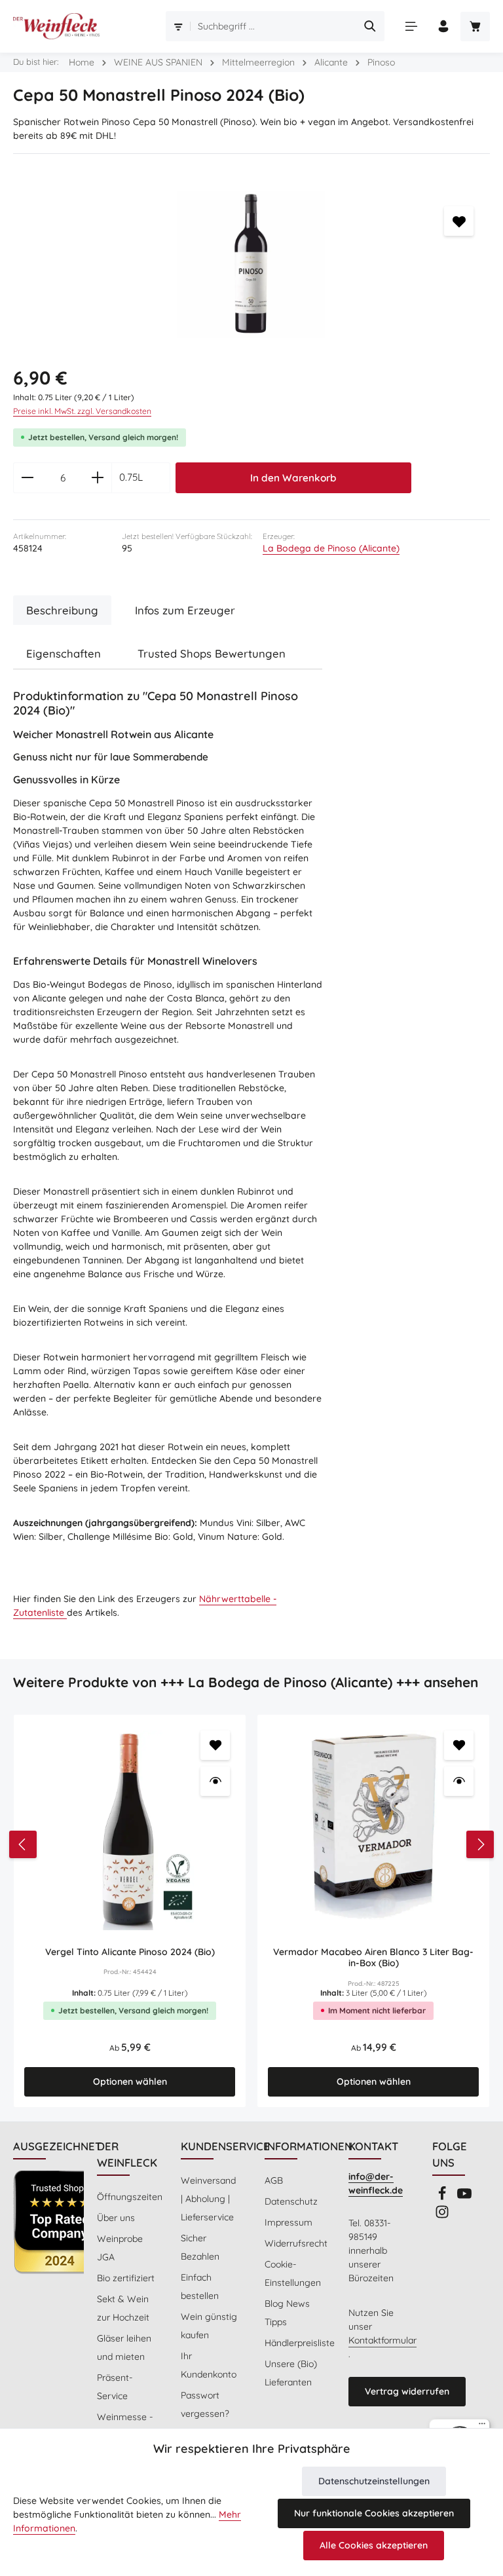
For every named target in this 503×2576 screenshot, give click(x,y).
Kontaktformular (382, 2340)
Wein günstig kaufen (209, 2326)
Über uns (116, 2218)
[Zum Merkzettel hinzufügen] (459, 221)
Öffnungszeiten (130, 2197)
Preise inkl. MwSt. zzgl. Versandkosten (82, 411)
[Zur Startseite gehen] (56, 26)
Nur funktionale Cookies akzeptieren (374, 2513)
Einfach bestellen (200, 2287)
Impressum (289, 2222)
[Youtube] (464, 2197)
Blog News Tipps (287, 2313)
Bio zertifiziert (126, 2278)
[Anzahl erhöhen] (98, 478)
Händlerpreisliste (300, 2343)
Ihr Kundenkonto (209, 2365)
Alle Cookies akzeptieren (374, 2545)
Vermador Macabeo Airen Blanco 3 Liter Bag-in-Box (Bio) (373, 1958)
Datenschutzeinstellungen (374, 2481)
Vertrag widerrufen (407, 2391)
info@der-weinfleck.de (376, 2183)
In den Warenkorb (293, 478)
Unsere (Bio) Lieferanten (291, 2373)
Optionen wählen (130, 2081)
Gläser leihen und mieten (124, 2347)
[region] (251, 264)
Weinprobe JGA (120, 2248)
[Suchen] (370, 26)
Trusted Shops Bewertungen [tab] (212, 653)
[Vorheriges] (23, 1844)
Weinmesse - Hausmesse (125, 2426)
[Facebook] (443, 2197)
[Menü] (411, 27)
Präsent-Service (115, 2387)
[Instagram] (442, 2216)
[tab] (62, 610)
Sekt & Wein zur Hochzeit (123, 2308)
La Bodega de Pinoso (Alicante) (331, 548)
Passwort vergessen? (205, 2404)
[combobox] (274, 26)
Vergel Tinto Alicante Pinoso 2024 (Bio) (130, 1952)
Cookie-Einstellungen (293, 2273)
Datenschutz (291, 2201)
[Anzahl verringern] (27, 478)
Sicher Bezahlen (200, 2247)
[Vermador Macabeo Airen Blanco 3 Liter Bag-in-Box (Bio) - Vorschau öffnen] (459, 1781)
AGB (274, 2180)
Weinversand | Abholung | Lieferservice (208, 2199)
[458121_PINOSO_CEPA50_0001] (251, 264)
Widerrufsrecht (296, 2243)
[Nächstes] (480, 1844)
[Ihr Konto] (443, 27)
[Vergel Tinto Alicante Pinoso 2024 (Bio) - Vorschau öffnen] (215, 1781)
